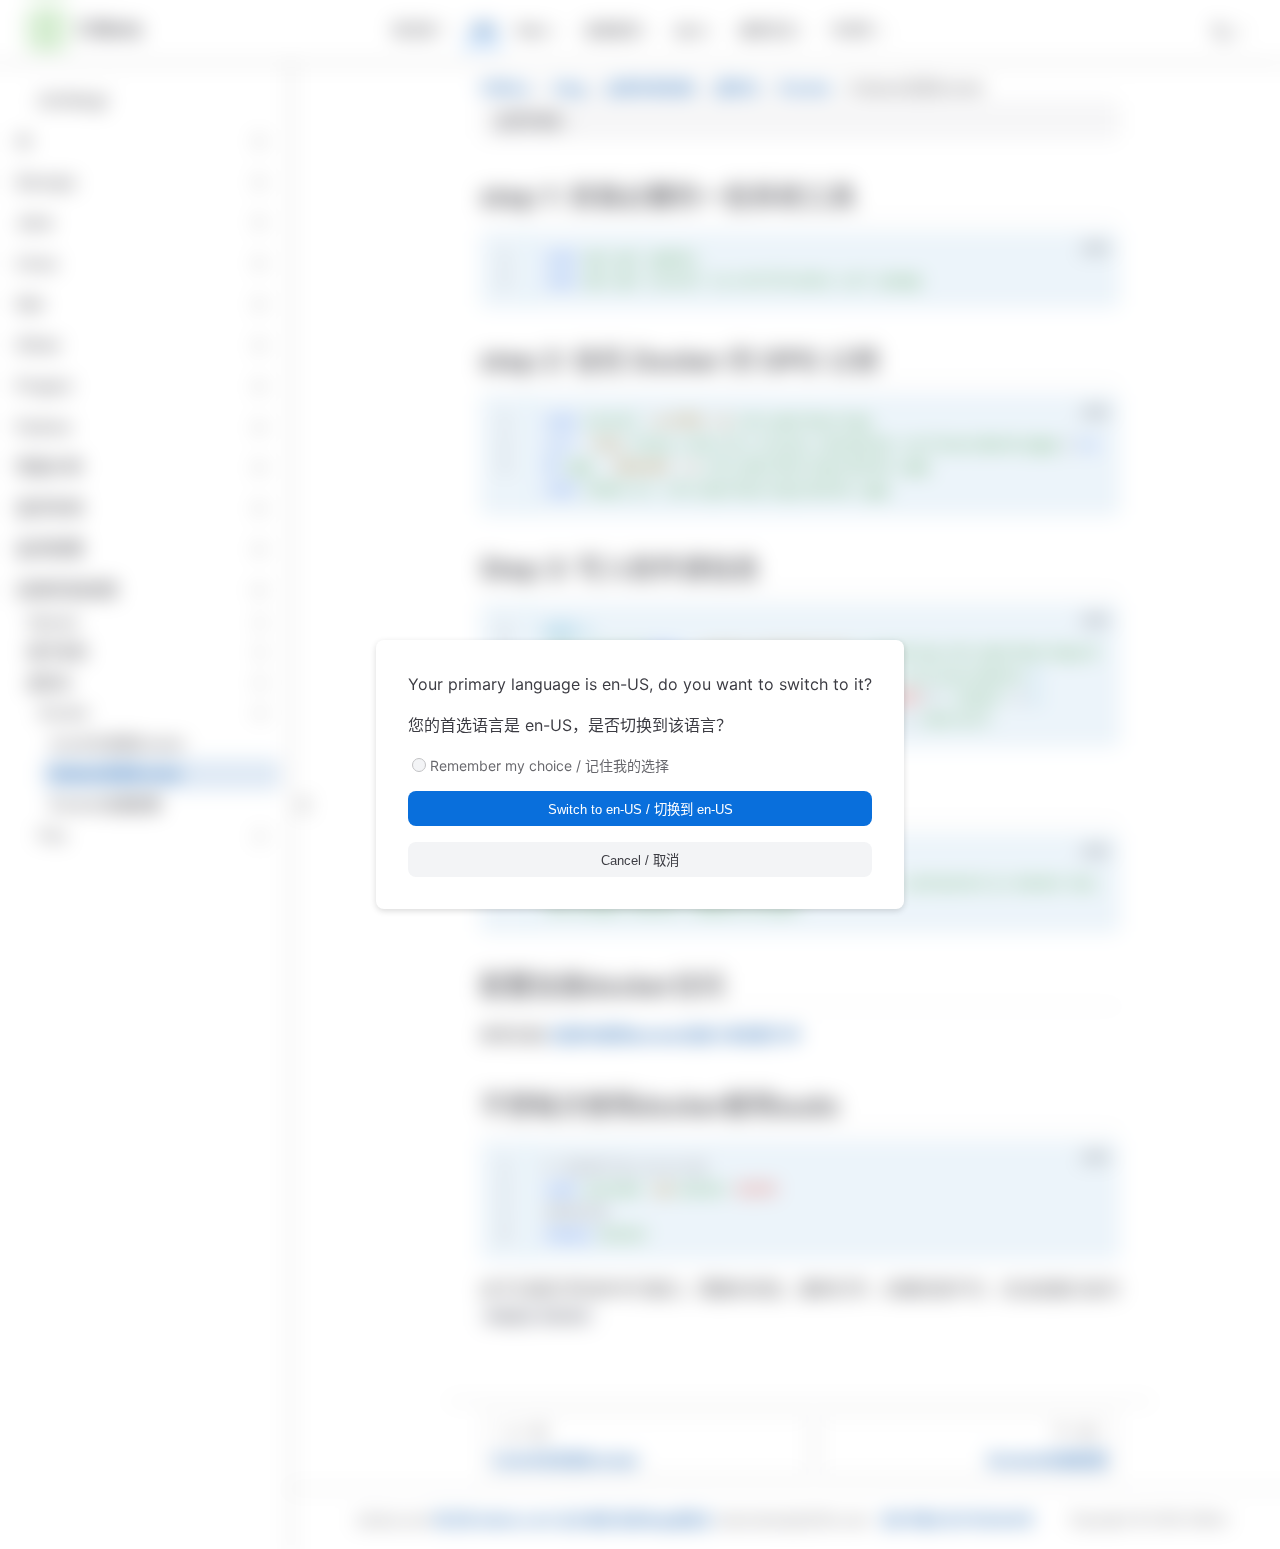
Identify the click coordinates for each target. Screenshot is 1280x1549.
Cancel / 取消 (640, 860)
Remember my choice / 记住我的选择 (549, 765)
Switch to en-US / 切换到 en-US (640, 809)
